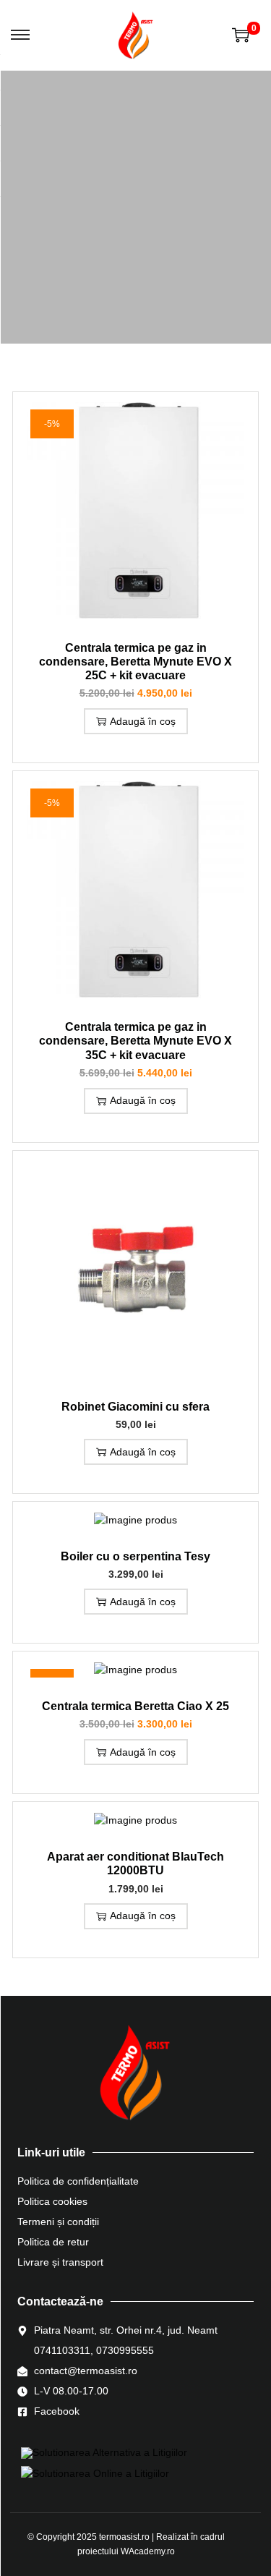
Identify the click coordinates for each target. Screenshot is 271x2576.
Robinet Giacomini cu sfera (135, 1407)
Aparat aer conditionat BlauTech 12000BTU (135, 1863)
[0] (241, 35)
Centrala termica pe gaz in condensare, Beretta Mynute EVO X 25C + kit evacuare (135, 662)
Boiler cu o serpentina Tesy (135, 1556)
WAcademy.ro (148, 2551)
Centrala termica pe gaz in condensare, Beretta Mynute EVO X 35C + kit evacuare (135, 1041)
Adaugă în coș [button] (143, 721)
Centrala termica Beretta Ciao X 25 (135, 1706)
